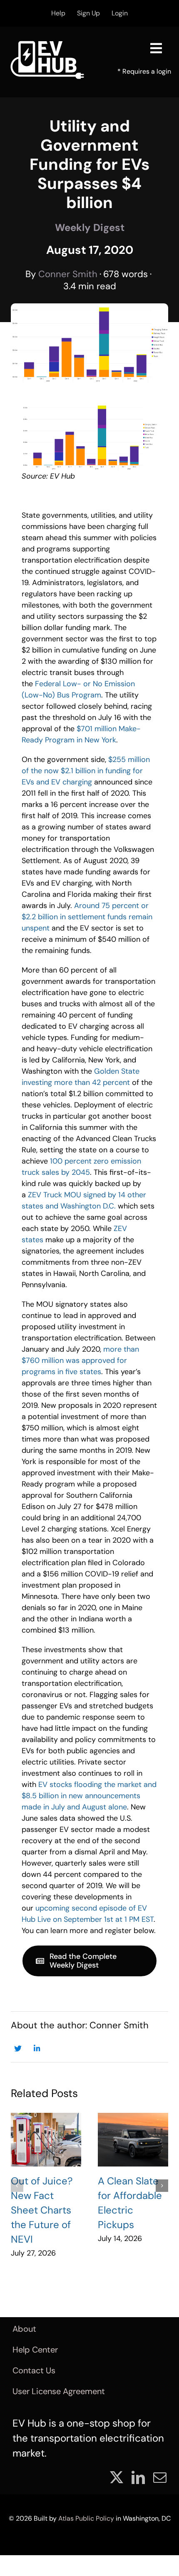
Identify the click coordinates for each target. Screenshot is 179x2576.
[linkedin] (138, 2477)
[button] (17, 2186)
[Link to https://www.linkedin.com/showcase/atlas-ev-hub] (37, 2049)
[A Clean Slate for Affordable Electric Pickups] (133, 2140)
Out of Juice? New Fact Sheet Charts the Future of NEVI (42, 2210)
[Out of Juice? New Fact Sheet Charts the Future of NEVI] (46, 2140)
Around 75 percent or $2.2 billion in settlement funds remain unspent (87, 917)
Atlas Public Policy (86, 2518)
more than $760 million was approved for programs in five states (80, 1360)
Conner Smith (68, 274)
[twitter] (117, 2477)
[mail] (160, 2477)
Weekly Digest (90, 227)
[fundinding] (89, 406)
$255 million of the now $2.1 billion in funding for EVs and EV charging (86, 771)
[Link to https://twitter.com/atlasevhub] (18, 2049)
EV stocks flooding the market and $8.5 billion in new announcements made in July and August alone (89, 1796)
